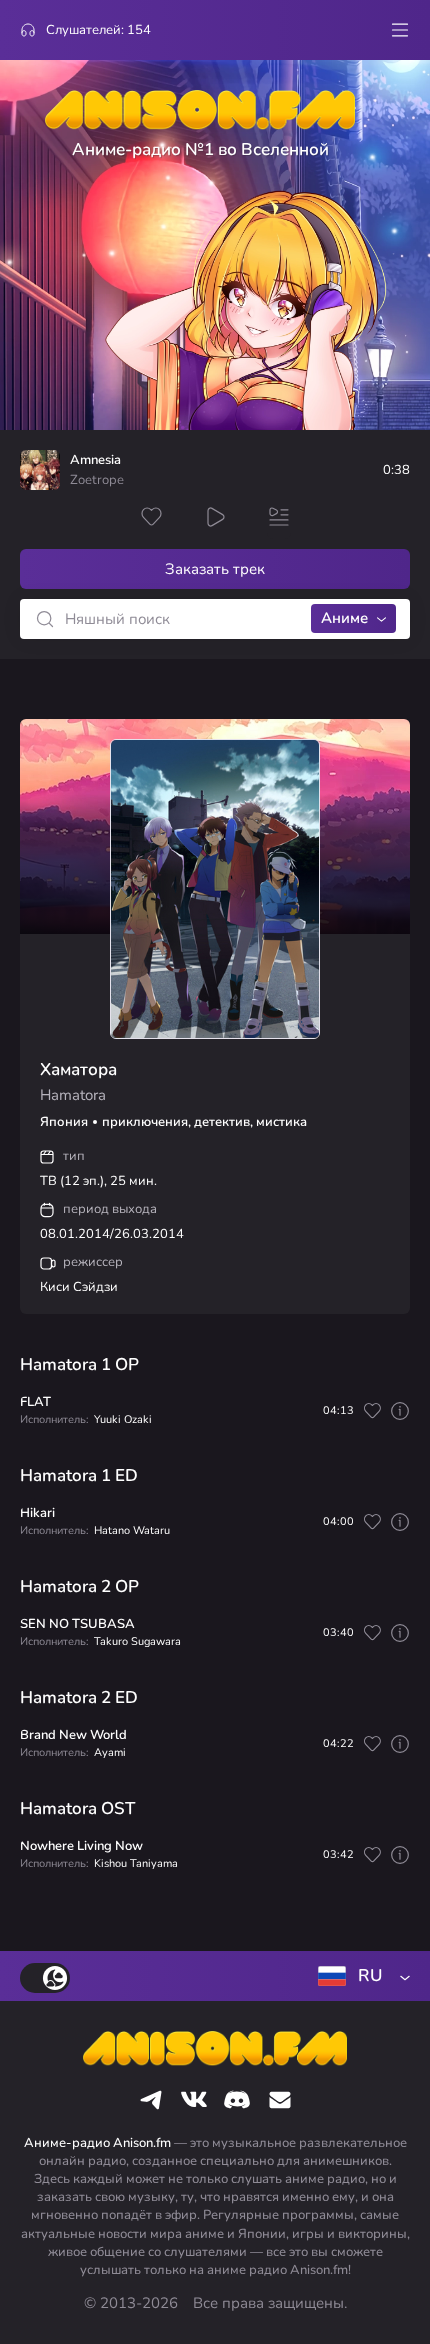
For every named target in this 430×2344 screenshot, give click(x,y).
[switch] (45, 1978)
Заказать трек (215, 569)
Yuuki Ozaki (123, 1419)
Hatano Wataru (132, 1530)
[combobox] (360, 1976)
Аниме (344, 618)
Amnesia (95, 460)
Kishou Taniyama (136, 1863)
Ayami (110, 1752)
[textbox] (360, 1976)
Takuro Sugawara (137, 1641)
